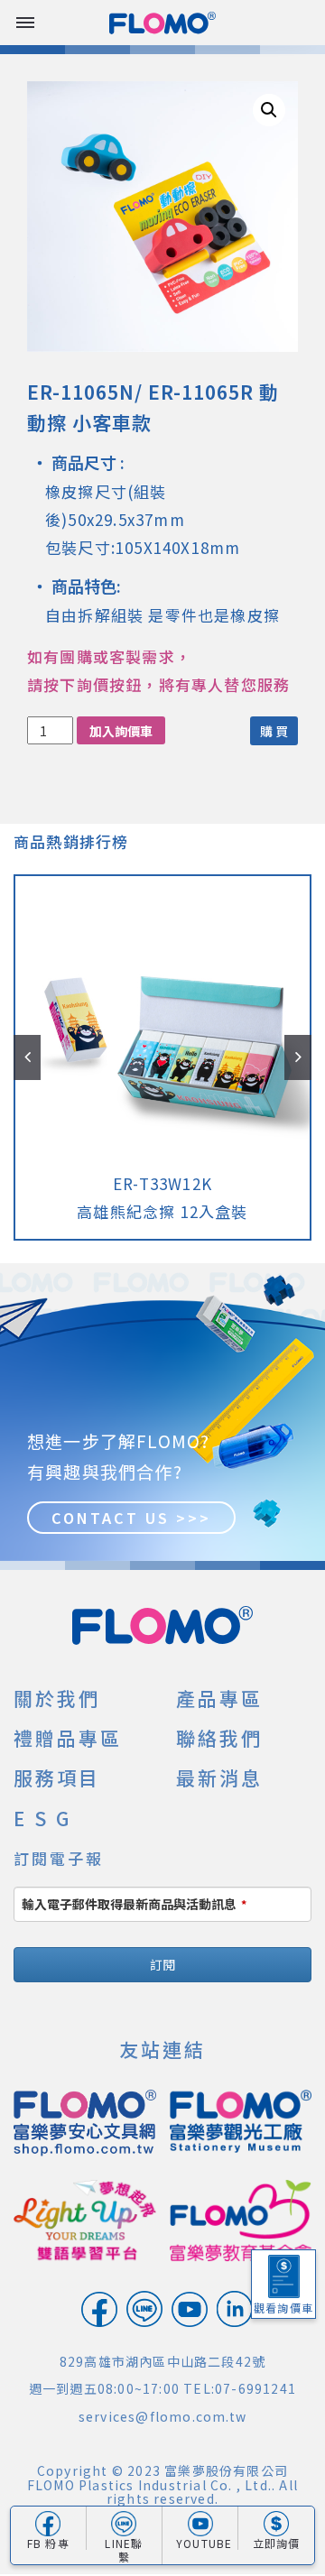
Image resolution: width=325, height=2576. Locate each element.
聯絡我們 (219, 1738)
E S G (42, 1818)
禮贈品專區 (68, 1738)
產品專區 (219, 1698)
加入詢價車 (121, 731)
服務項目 (57, 1777)
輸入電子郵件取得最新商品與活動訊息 (134, 1904)
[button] (269, 110)
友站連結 (162, 2049)
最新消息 (219, 1777)
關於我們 (57, 1698)
